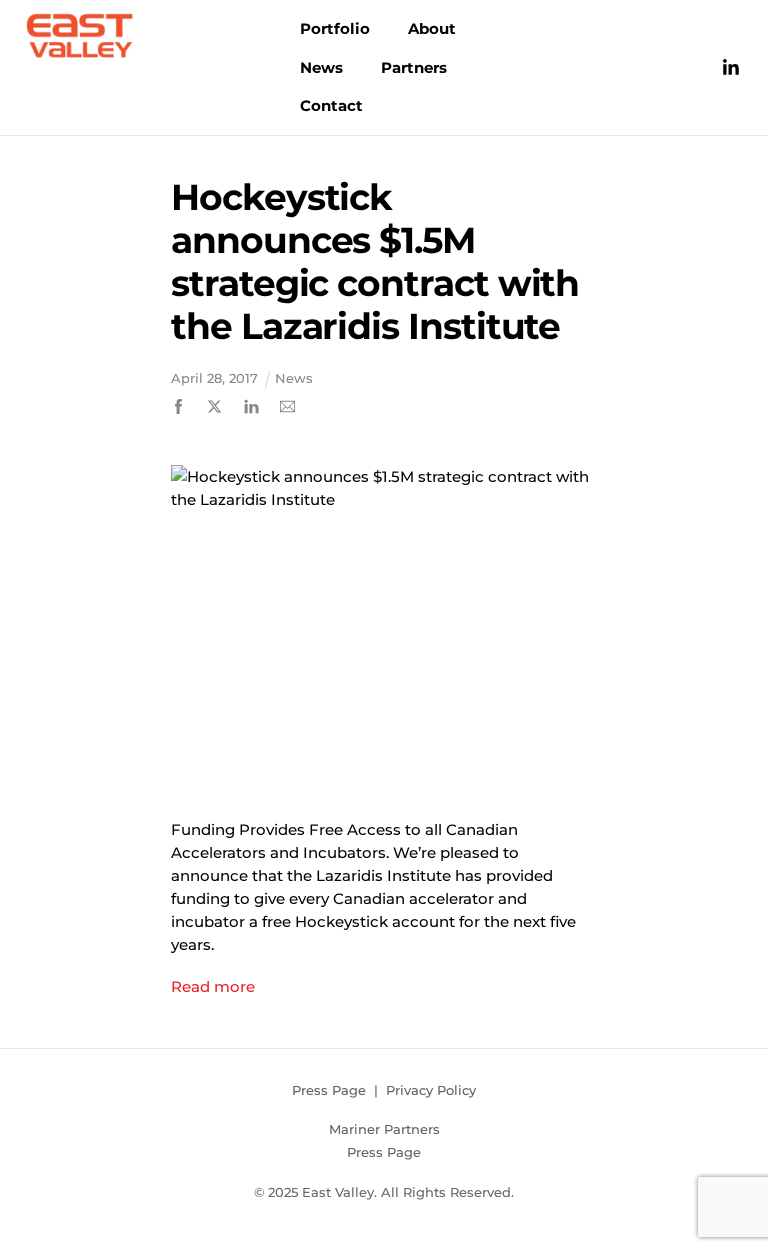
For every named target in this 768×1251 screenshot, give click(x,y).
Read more (213, 986)
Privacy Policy (431, 1090)
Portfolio (335, 28)
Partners (414, 67)
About (432, 28)
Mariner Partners (384, 1129)
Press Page (329, 1090)
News (321, 67)
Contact (331, 105)
